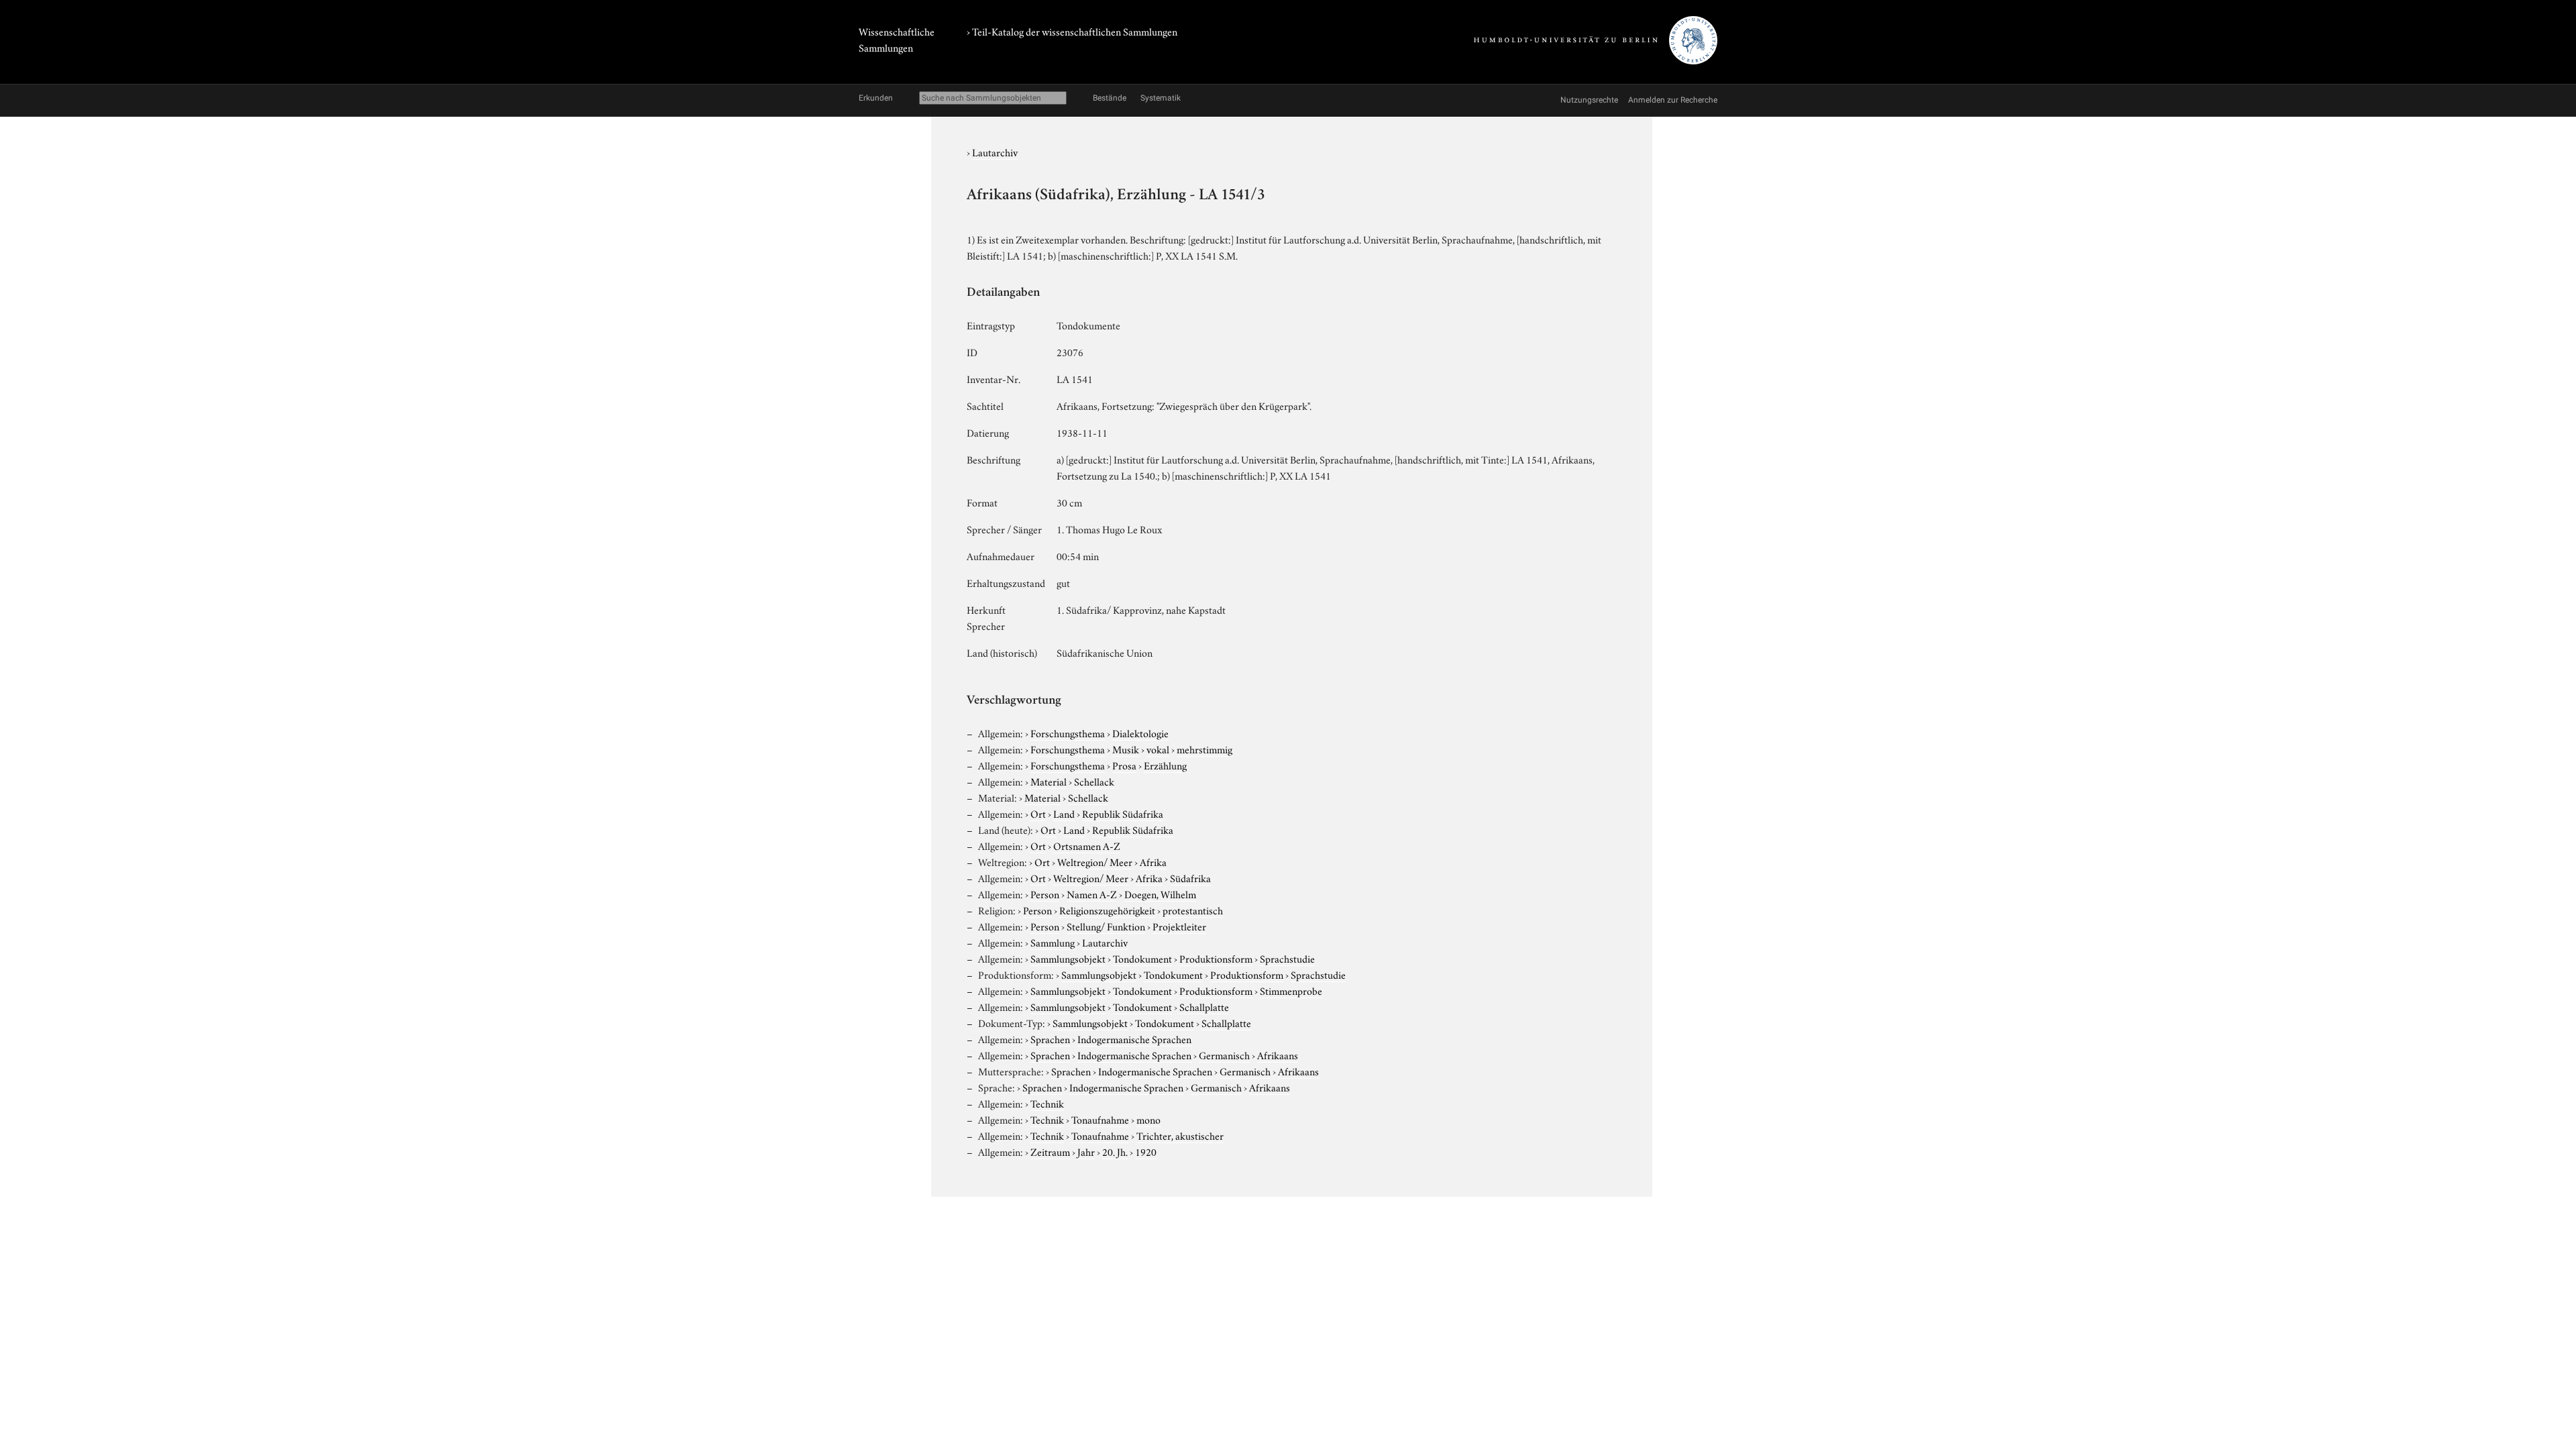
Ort (1038, 813)
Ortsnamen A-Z (1087, 845)
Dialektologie (1140, 733)
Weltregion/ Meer (1095, 861)
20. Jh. (1115, 1151)
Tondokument (1142, 958)
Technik (1047, 1103)
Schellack (1094, 781)
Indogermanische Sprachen (1134, 1038)
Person (1045, 894)
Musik (1126, 749)
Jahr (1086, 1151)
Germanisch (1224, 1055)
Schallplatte (1204, 1006)
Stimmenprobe (1291, 990)
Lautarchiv (995, 152)
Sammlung (1053, 942)
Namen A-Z (1092, 894)
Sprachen (1050, 1038)
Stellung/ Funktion (1106, 926)
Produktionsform (1216, 958)
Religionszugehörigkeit (1107, 910)
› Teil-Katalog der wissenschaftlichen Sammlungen (1072, 31)
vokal (1158, 749)
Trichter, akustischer (1180, 1135)
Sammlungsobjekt (1068, 958)
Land (1064, 813)
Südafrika (1190, 877)
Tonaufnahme (1100, 1119)
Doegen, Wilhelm (1160, 894)
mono (1148, 1119)
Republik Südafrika (1123, 813)
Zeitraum (1050, 1151)
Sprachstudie (1287, 958)
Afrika (1153, 861)
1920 (1146, 1151)
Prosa (1124, 765)
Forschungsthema (1068, 733)
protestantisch (1193, 910)
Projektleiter (1179, 926)
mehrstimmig (1204, 749)
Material (1049, 781)
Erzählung (1165, 765)
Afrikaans (1278, 1055)
